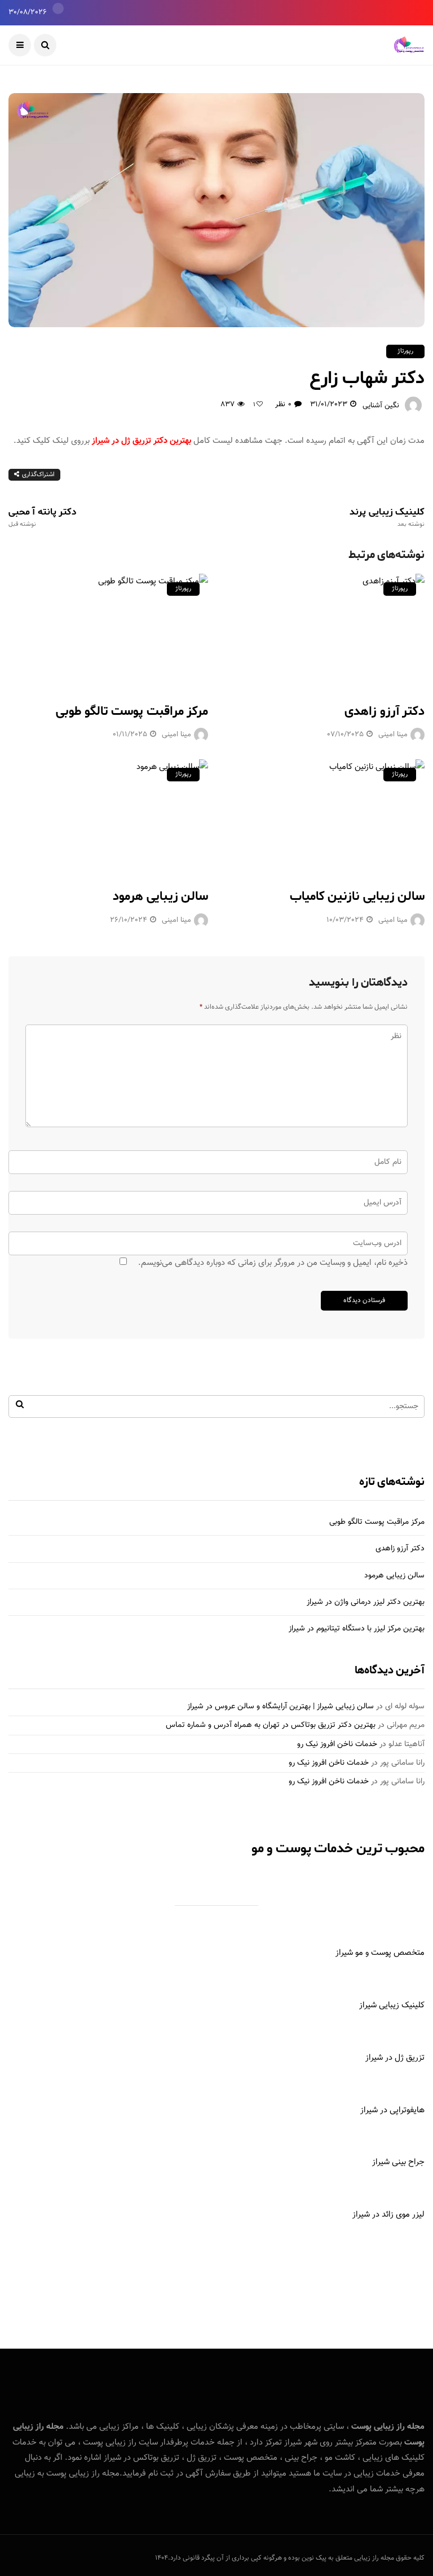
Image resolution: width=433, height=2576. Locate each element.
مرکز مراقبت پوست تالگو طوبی (132, 711)
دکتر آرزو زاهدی (385, 711)
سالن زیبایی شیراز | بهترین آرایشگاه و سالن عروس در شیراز (280, 1707)
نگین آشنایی (381, 406)
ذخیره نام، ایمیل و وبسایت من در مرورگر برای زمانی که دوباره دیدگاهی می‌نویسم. (273, 1263)
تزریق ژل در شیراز (395, 2058)
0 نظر (283, 405)
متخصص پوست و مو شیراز (380, 1953)
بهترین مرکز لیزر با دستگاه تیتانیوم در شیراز (357, 1629)
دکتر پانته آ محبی (43, 517)
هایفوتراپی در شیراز (392, 2110)
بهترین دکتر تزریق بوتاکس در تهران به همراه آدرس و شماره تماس (271, 1725)
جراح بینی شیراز (398, 2162)
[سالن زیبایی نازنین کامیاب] (325, 817)
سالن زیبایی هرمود (160, 896)
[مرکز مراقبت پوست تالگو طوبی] (108, 631)
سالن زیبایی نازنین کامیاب (357, 896)
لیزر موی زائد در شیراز (388, 2215)
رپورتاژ (405, 351)
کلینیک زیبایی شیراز (392, 2005)
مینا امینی (176, 735)
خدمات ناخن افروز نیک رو (337, 1744)
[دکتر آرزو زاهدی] (325, 631)
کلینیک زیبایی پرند (387, 517)
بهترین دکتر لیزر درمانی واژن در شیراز (366, 1602)
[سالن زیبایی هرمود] (108, 817)
